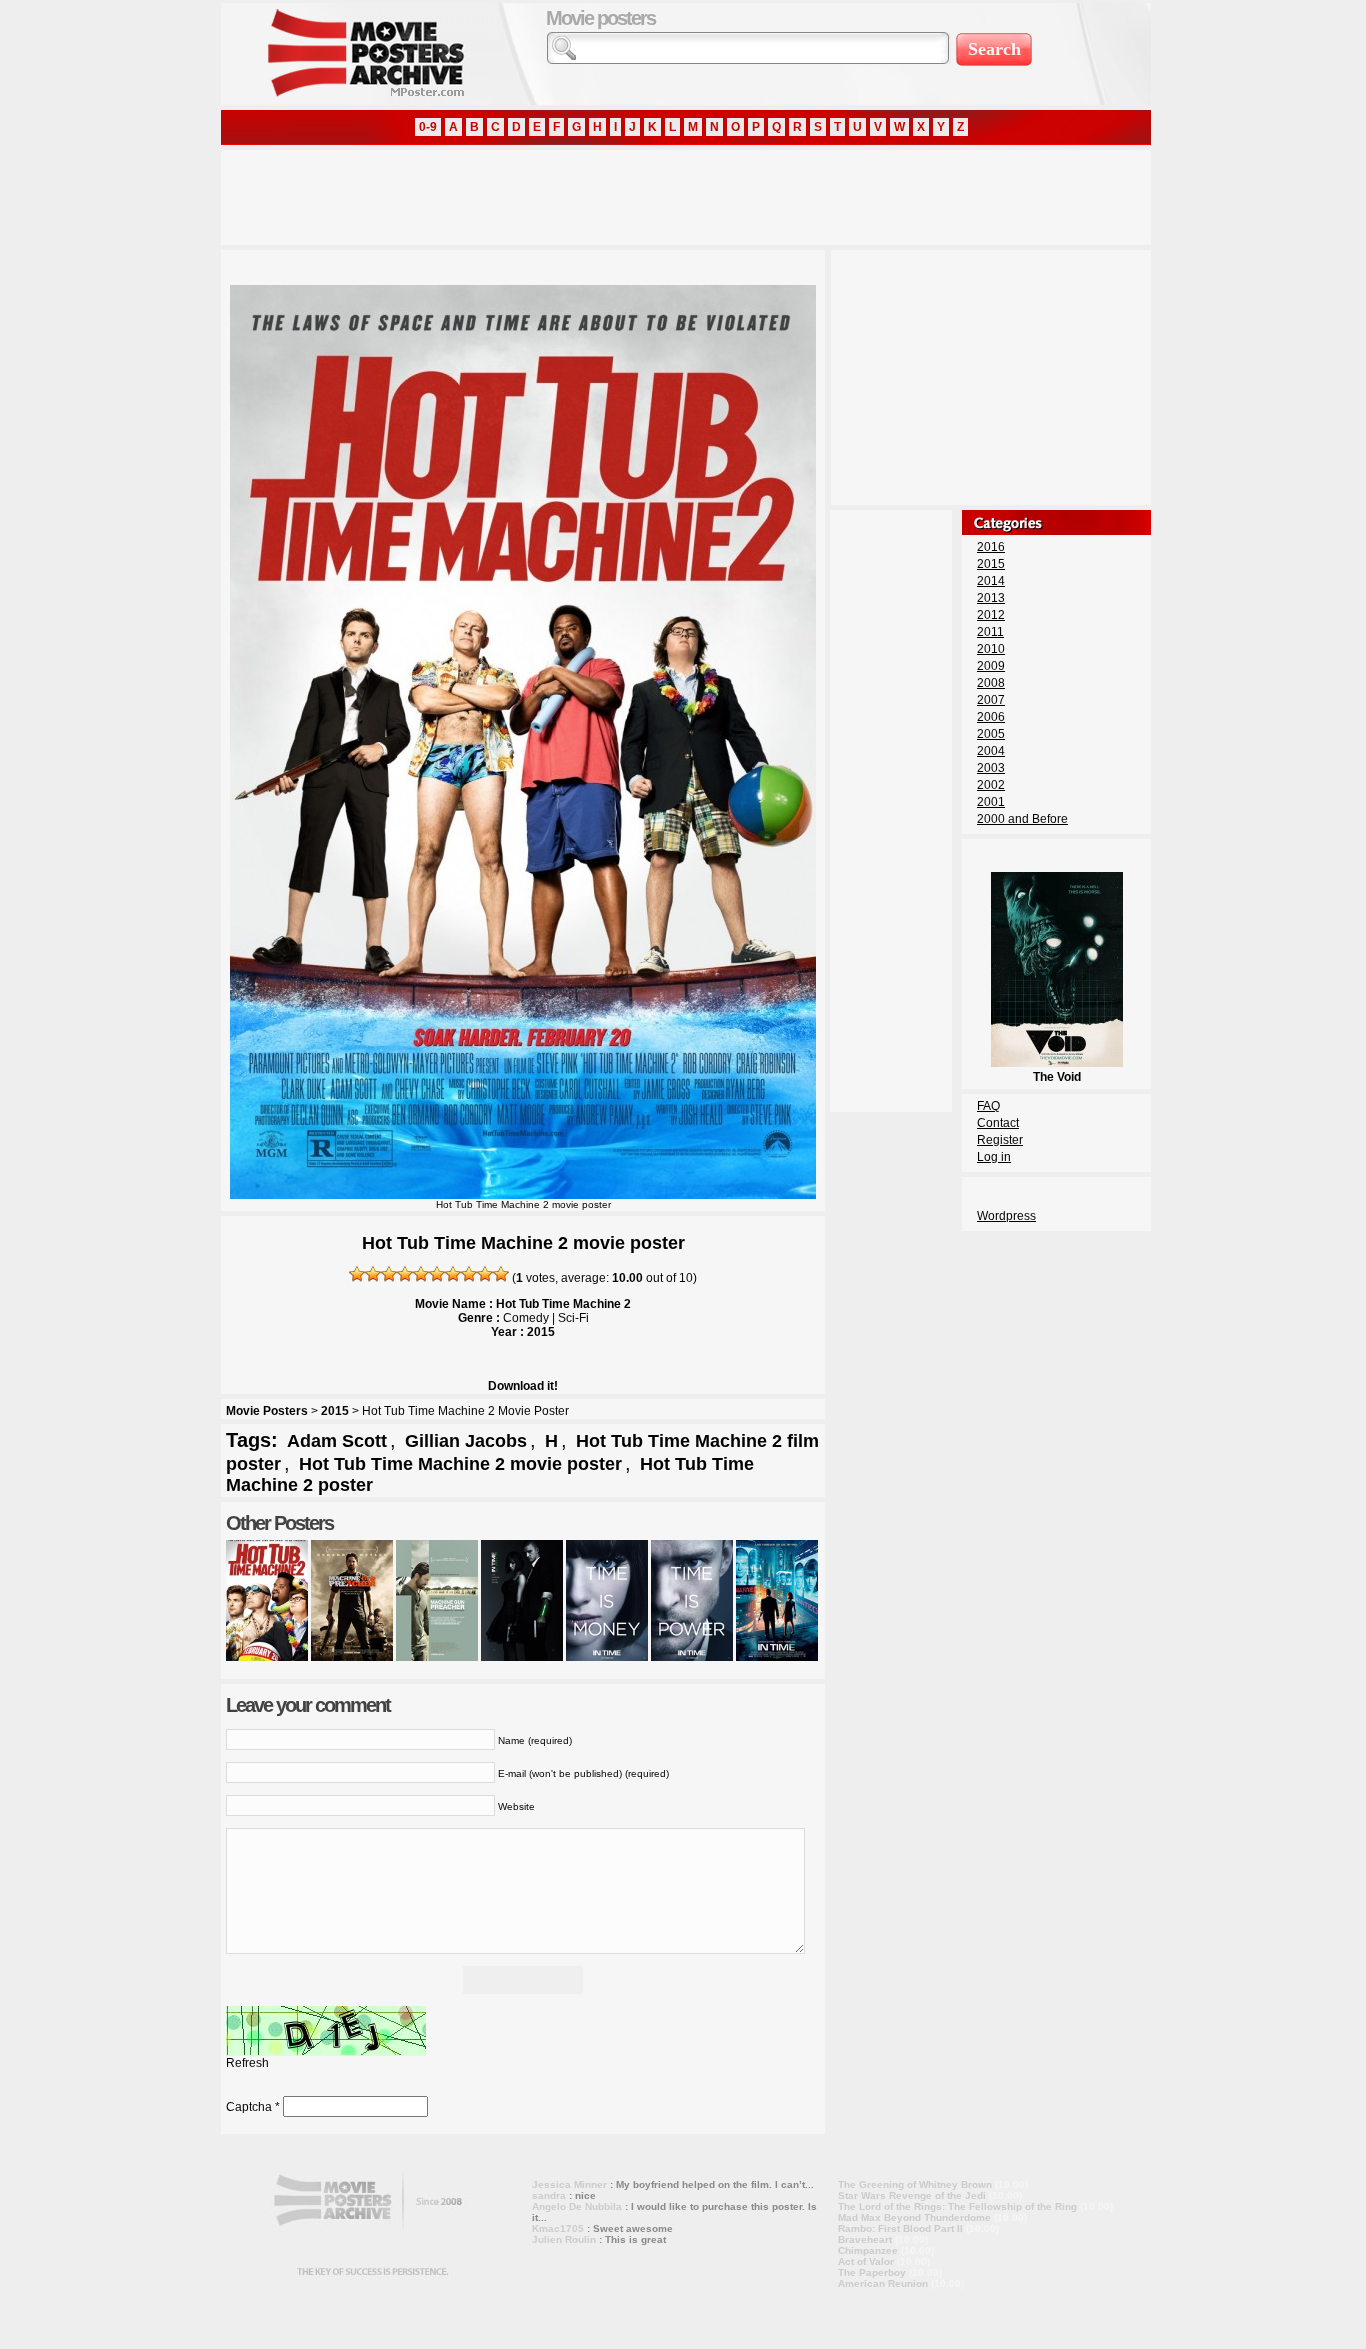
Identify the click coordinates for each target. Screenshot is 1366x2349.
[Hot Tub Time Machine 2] (267, 1657)
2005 (991, 734)
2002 (991, 785)
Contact (998, 1123)
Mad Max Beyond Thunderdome (914, 2217)
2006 (991, 717)
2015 (335, 1411)
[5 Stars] (421, 1274)
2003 (991, 768)
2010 (991, 649)
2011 (990, 632)
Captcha (249, 2107)
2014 (991, 581)
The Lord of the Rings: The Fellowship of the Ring (957, 2206)
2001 (991, 802)
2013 (991, 598)
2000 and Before (1022, 819)
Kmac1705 (558, 2228)
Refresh (247, 2063)
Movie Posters (267, 1411)
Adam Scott (337, 1441)
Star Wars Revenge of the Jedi (912, 2195)
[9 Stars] (485, 1274)
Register (1000, 1140)
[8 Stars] (469, 1274)
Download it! (523, 1386)
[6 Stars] (437, 1274)
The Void (1057, 1077)
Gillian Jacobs (466, 1441)
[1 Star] (357, 1274)
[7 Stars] (453, 1274)
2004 (991, 751)
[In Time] (522, 1657)
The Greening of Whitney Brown (915, 2184)
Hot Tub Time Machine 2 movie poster (460, 1464)
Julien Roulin (564, 2239)
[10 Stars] (501, 1274)
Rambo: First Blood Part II (900, 2228)
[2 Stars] (373, 1274)
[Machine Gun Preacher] (352, 1657)
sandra (549, 2195)
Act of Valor (866, 2261)
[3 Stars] (389, 1274)
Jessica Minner (569, 2184)
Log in (994, 1157)
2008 (991, 683)
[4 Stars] (405, 1274)
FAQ (988, 1106)
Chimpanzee (868, 2250)
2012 (991, 615)
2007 (991, 700)
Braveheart (865, 2239)
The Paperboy (872, 2272)
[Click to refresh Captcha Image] (326, 2031)
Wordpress (1006, 1216)
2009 (991, 666)
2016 (991, 547)
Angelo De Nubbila (577, 2206)
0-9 (428, 127)
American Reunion (883, 2283)
